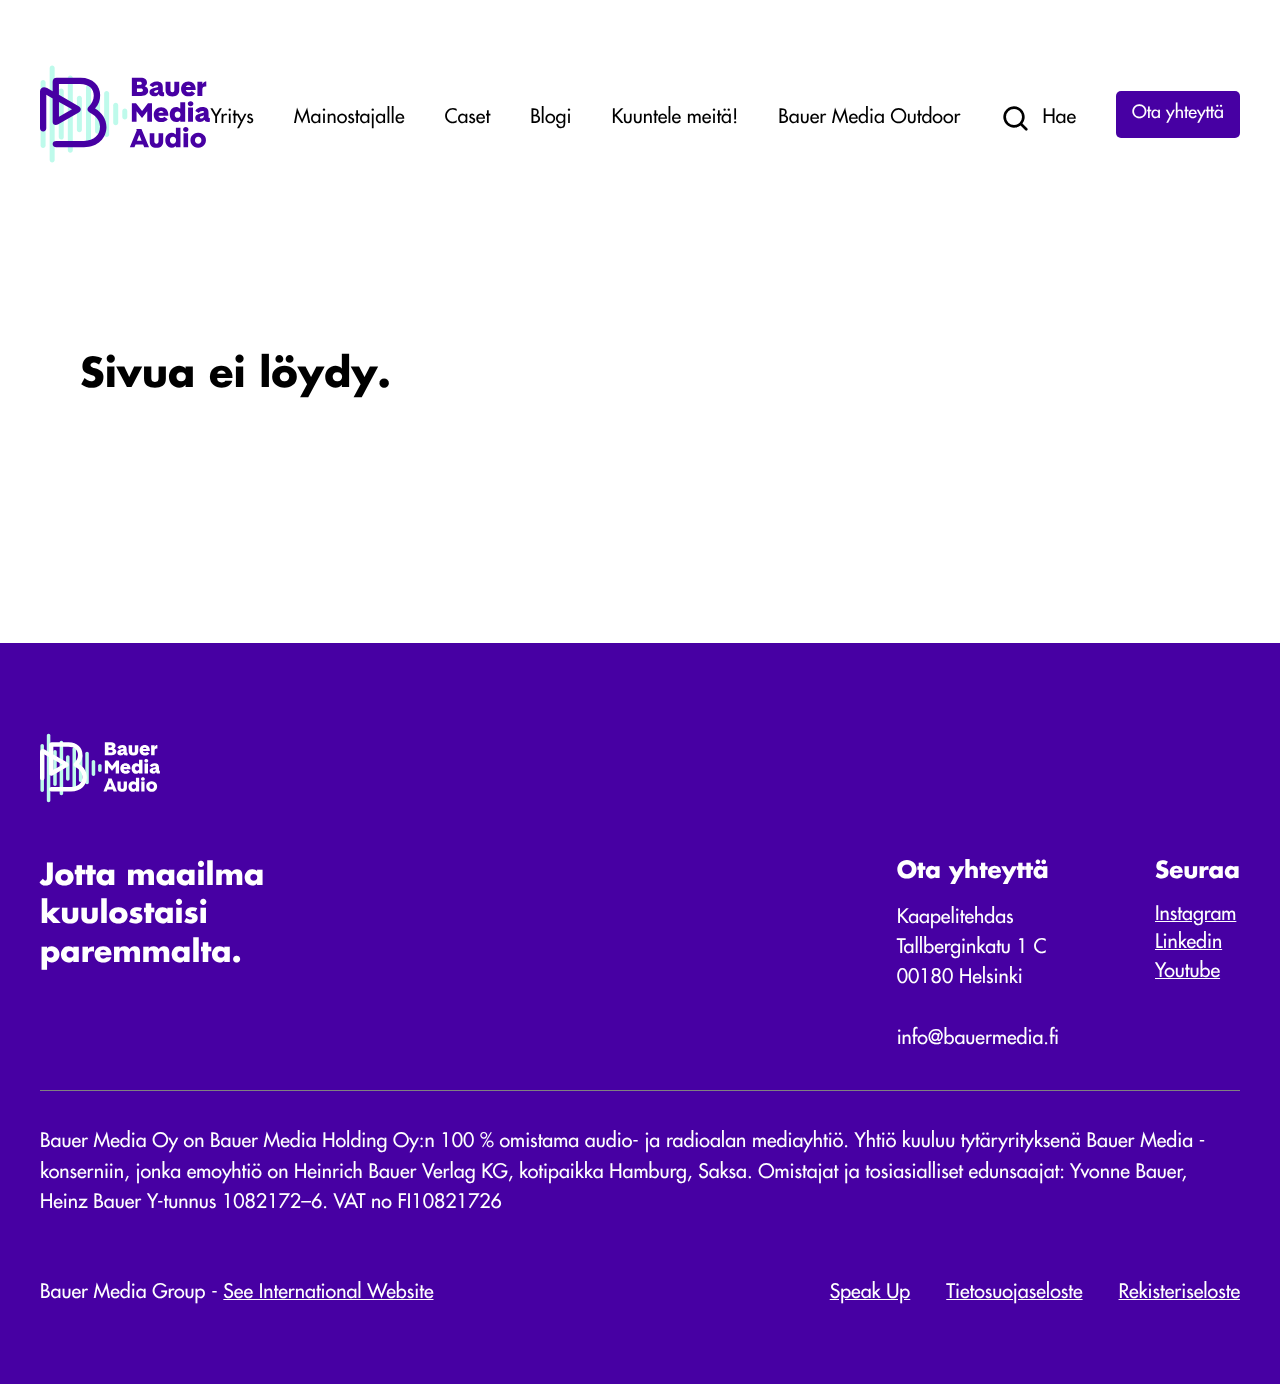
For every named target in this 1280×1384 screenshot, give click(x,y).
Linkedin (1188, 943)
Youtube (1187, 972)
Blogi (550, 118)
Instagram (1195, 915)
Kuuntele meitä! (674, 118)
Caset (468, 118)
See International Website (328, 1293)
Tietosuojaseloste (1014, 1293)
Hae (1059, 118)
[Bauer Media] (125, 159)
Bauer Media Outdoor (869, 118)
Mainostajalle (349, 118)
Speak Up (870, 1293)
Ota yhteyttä (1178, 114)
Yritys (232, 118)
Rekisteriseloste (1179, 1293)
